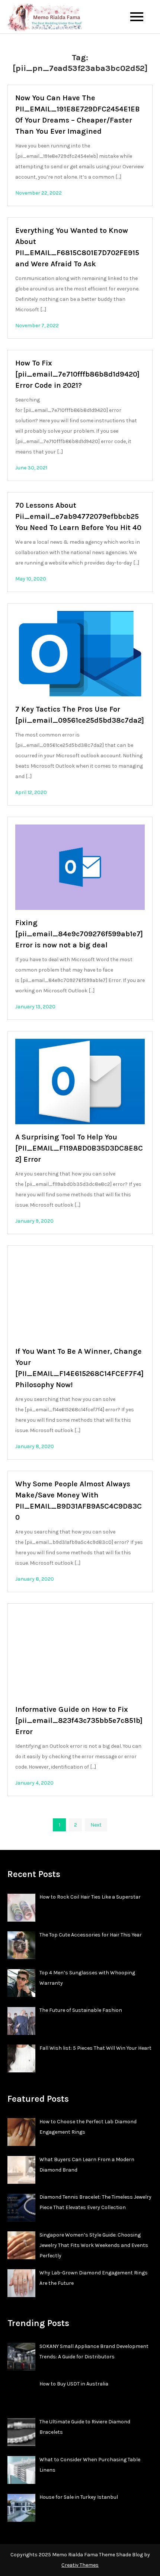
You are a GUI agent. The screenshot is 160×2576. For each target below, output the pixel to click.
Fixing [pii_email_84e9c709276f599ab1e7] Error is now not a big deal (79, 934)
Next (96, 1825)
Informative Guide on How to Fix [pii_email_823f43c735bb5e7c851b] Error (79, 1720)
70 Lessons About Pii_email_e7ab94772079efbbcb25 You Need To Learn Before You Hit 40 (78, 516)
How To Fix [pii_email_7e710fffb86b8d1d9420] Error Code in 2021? (77, 374)
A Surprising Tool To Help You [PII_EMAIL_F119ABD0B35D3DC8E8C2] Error (79, 1148)
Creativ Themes (80, 2565)
